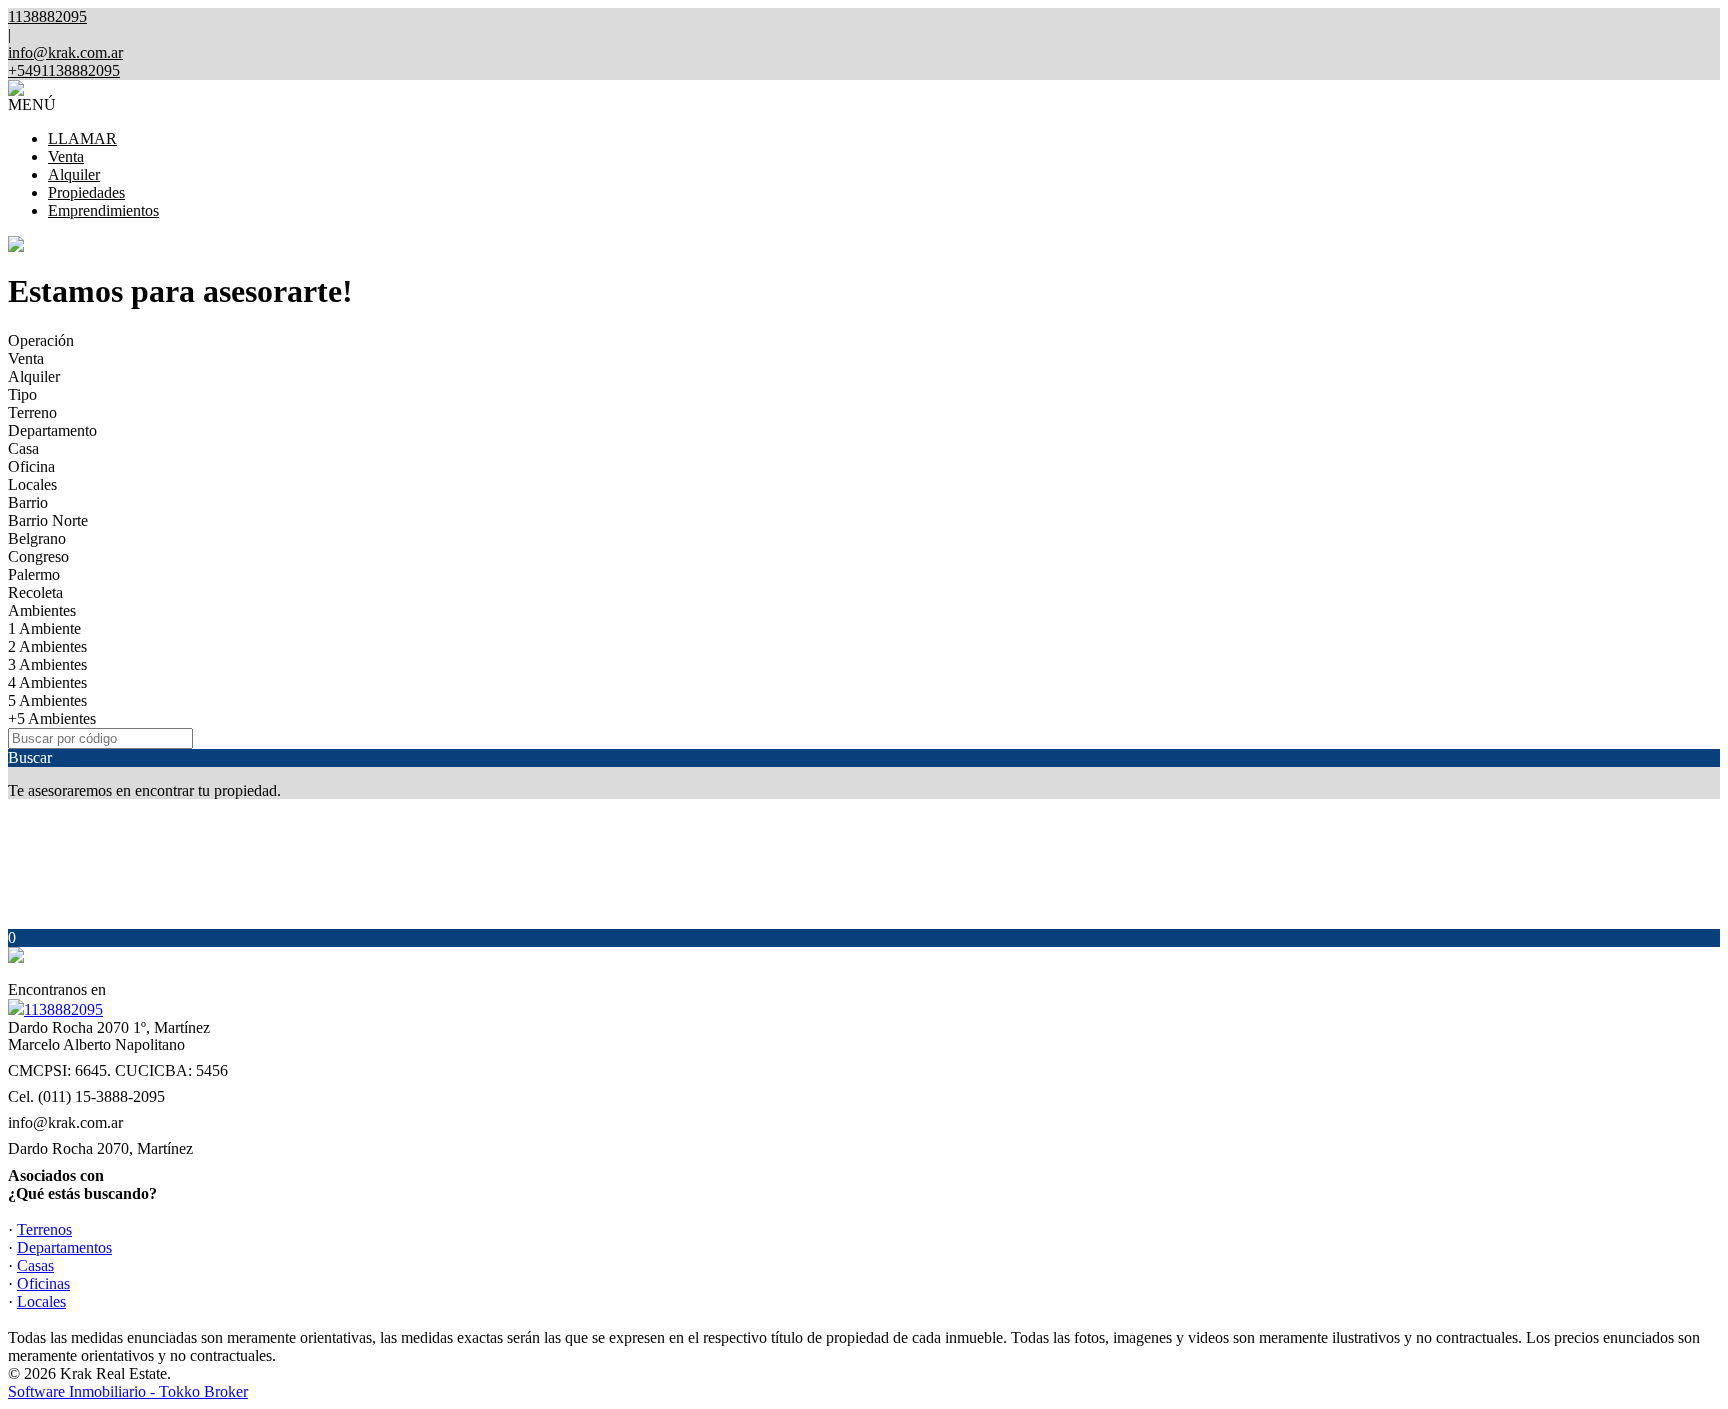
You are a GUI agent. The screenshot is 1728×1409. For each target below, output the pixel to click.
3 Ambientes (47, 664)
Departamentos (64, 1247)
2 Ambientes (47, 646)
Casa (23, 448)
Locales (32, 484)
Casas (35, 1265)
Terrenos (44, 1229)
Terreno (32, 412)
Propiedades (86, 192)
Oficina (31, 466)
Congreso (38, 556)
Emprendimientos (103, 210)
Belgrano (37, 538)
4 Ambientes (47, 682)
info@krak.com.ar (65, 52)
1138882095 (63, 1009)
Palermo (34, 574)
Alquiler (74, 174)
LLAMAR (82, 138)
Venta (66, 156)
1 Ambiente (44, 628)
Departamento (52, 430)
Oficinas (43, 1283)
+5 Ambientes (52, 718)
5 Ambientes (47, 700)
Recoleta (35, 592)
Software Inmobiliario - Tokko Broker (128, 1391)
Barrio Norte (48, 520)
